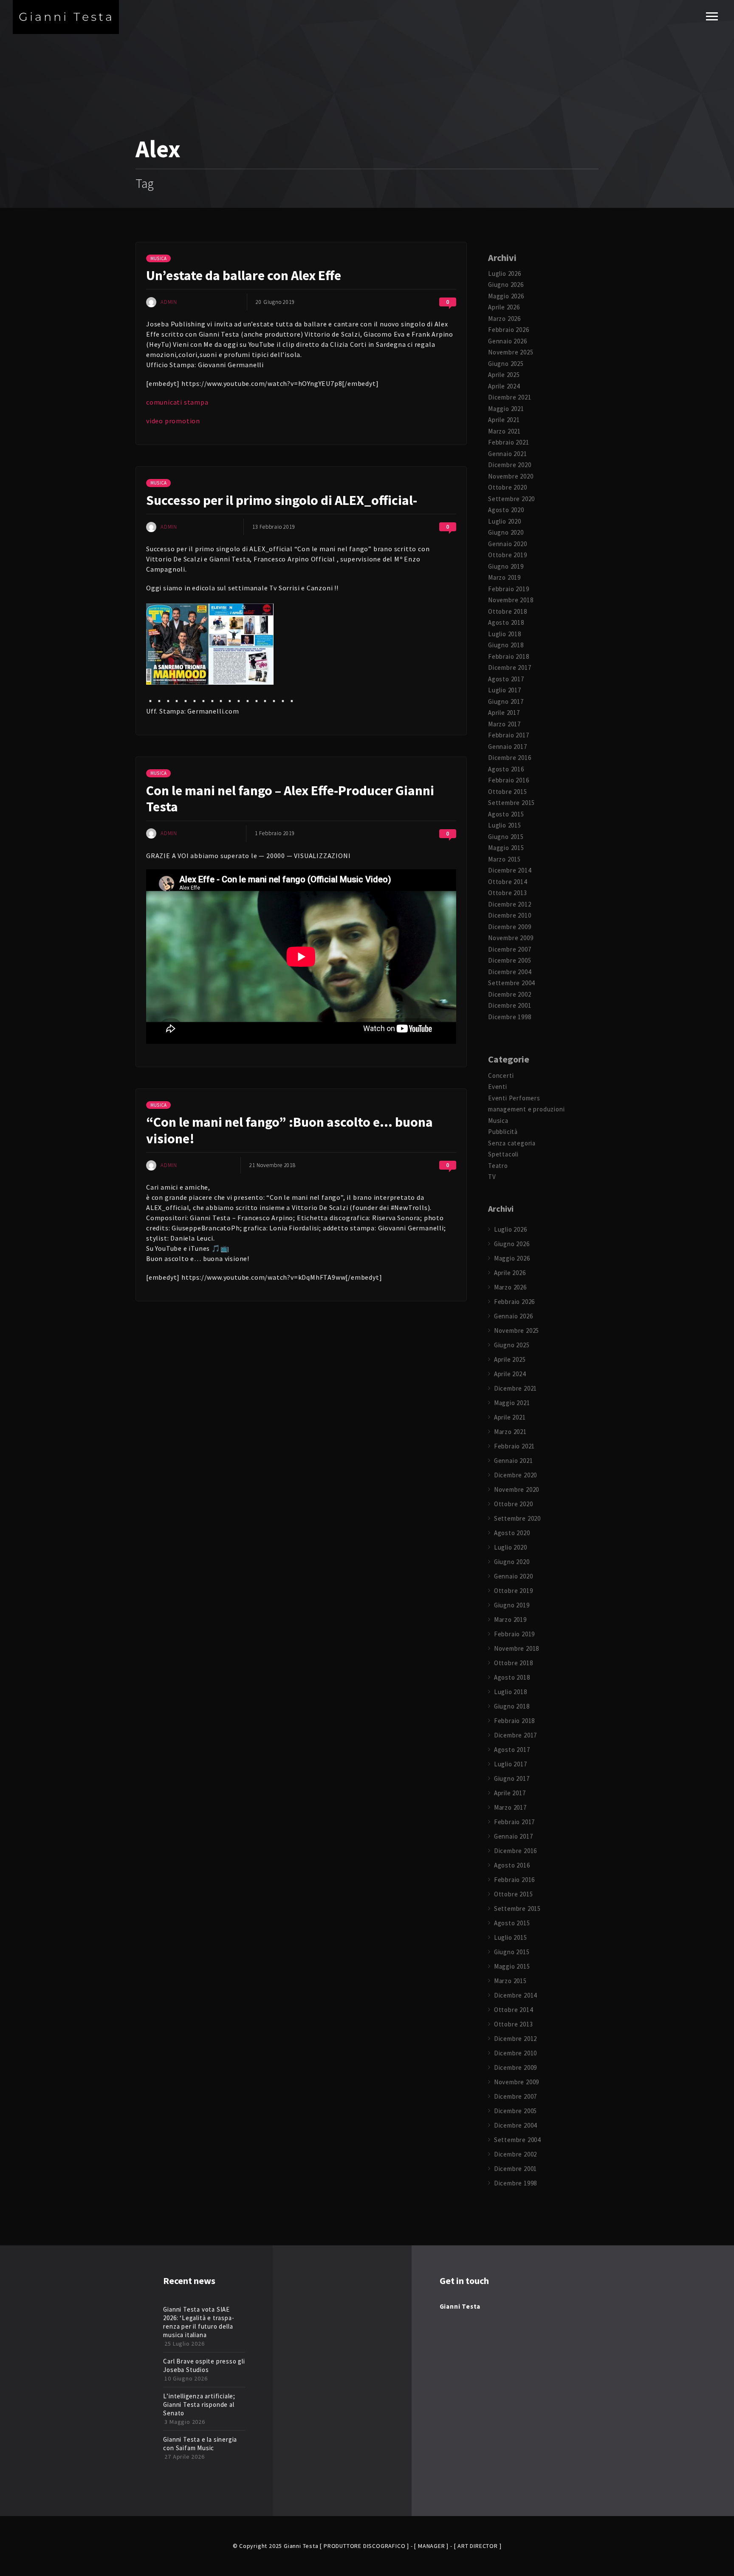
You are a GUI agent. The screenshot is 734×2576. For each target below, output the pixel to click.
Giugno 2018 (506, 645)
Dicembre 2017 (510, 667)
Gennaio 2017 (508, 747)
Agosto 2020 (506, 510)
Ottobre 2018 (508, 611)
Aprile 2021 (504, 420)
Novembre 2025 (511, 352)
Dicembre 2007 (510, 949)
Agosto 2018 (506, 622)
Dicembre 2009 (510, 927)
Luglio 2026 (505, 273)
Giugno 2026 (506, 285)
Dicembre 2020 (510, 465)
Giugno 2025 (506, 364)
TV (492, 1177)
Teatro (498, 1166)
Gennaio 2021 (508, 454)
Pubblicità (503, 1132)
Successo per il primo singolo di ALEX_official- (282, 500)
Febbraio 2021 (508, 442)
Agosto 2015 (506, 814)
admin (169, 302)
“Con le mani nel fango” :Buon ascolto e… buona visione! (289, 1130)
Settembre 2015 (511, 803)
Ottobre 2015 (508, 792)
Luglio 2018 (505, 634)
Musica (158, 258)
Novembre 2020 (511, 476)
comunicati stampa (177, 402)
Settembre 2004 (511, 983)
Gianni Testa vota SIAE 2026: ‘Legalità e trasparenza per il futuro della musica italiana (198, 2322)
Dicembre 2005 (510, 960)
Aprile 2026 (504, 307)
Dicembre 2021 (510, 397)
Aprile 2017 (504, 713)
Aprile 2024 (504, 386)
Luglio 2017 (505, 690)
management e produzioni (526, 1109)
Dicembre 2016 (510, 758)
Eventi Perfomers (514, 1098)
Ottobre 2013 (508, 893)
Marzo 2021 (504, 431)
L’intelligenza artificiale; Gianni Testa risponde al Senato (199, 2405)
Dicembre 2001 (510, 1005)
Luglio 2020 (505, 521)
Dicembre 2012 (510, 904)
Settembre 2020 (511, 499)
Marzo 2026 (504, 319)
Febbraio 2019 (508, 589)
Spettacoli (503, 1154)
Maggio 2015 (506, 848)
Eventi (498, 1087)
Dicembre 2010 (510, 915)
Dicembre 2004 (510, 972)
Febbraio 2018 (508, 656)
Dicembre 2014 (510, 870)
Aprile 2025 (504, 375)
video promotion (173, 421)
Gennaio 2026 (508, 341)
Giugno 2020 (506, 532)
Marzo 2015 (504, 859)
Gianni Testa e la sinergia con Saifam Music (200, 2444)
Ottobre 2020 (508, 487)
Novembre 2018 (511, 600)
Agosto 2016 (506, 769)
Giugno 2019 (506, 566)
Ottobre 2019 (508, 555)
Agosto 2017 (506, 679)
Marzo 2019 (504, 577)
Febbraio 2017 (508, 735)
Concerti (501, 1075)
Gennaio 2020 (508, 544)
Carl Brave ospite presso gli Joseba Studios (204, 2365)
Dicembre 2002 (510, 994)
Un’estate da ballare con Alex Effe (244, 275)
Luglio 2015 (505, 825)
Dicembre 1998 (510, 1017)
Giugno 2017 (506, 701)
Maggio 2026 (506, 296)
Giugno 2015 (506, 837)
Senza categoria (512, 1143)
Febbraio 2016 (508, 780)
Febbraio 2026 (508, 330)
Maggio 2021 (506, 409)
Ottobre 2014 (508, 882)
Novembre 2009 (511, 938)
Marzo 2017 (504, 724)
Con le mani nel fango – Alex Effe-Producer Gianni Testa (290, 799)
